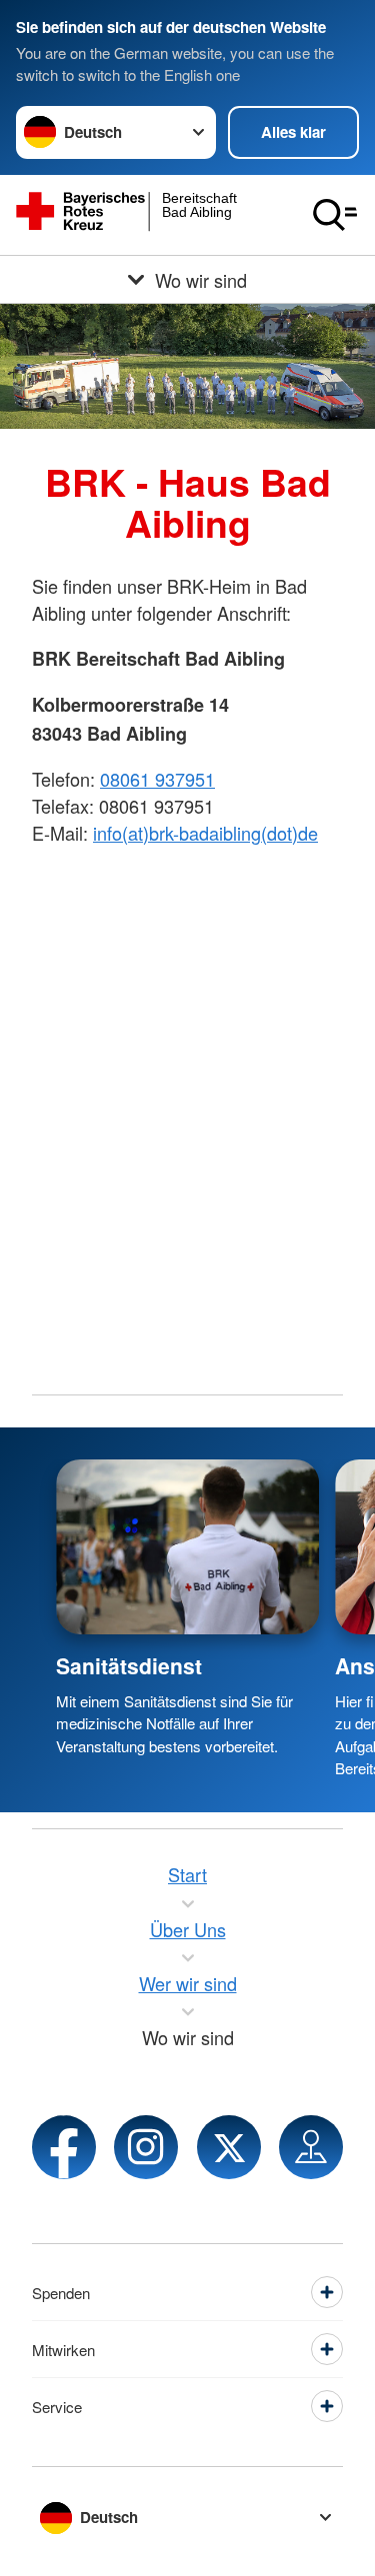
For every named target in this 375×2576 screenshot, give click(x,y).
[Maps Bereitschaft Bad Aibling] (311, 2147)
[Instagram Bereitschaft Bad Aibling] (146, 2147)
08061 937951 (157, 779)
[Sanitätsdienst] (187, 1547)
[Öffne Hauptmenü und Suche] (335, 215)
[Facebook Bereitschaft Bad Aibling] (64, 2147)
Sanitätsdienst (129, 1665)
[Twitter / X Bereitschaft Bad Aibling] (229, 2147)
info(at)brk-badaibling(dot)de (205, 833)
